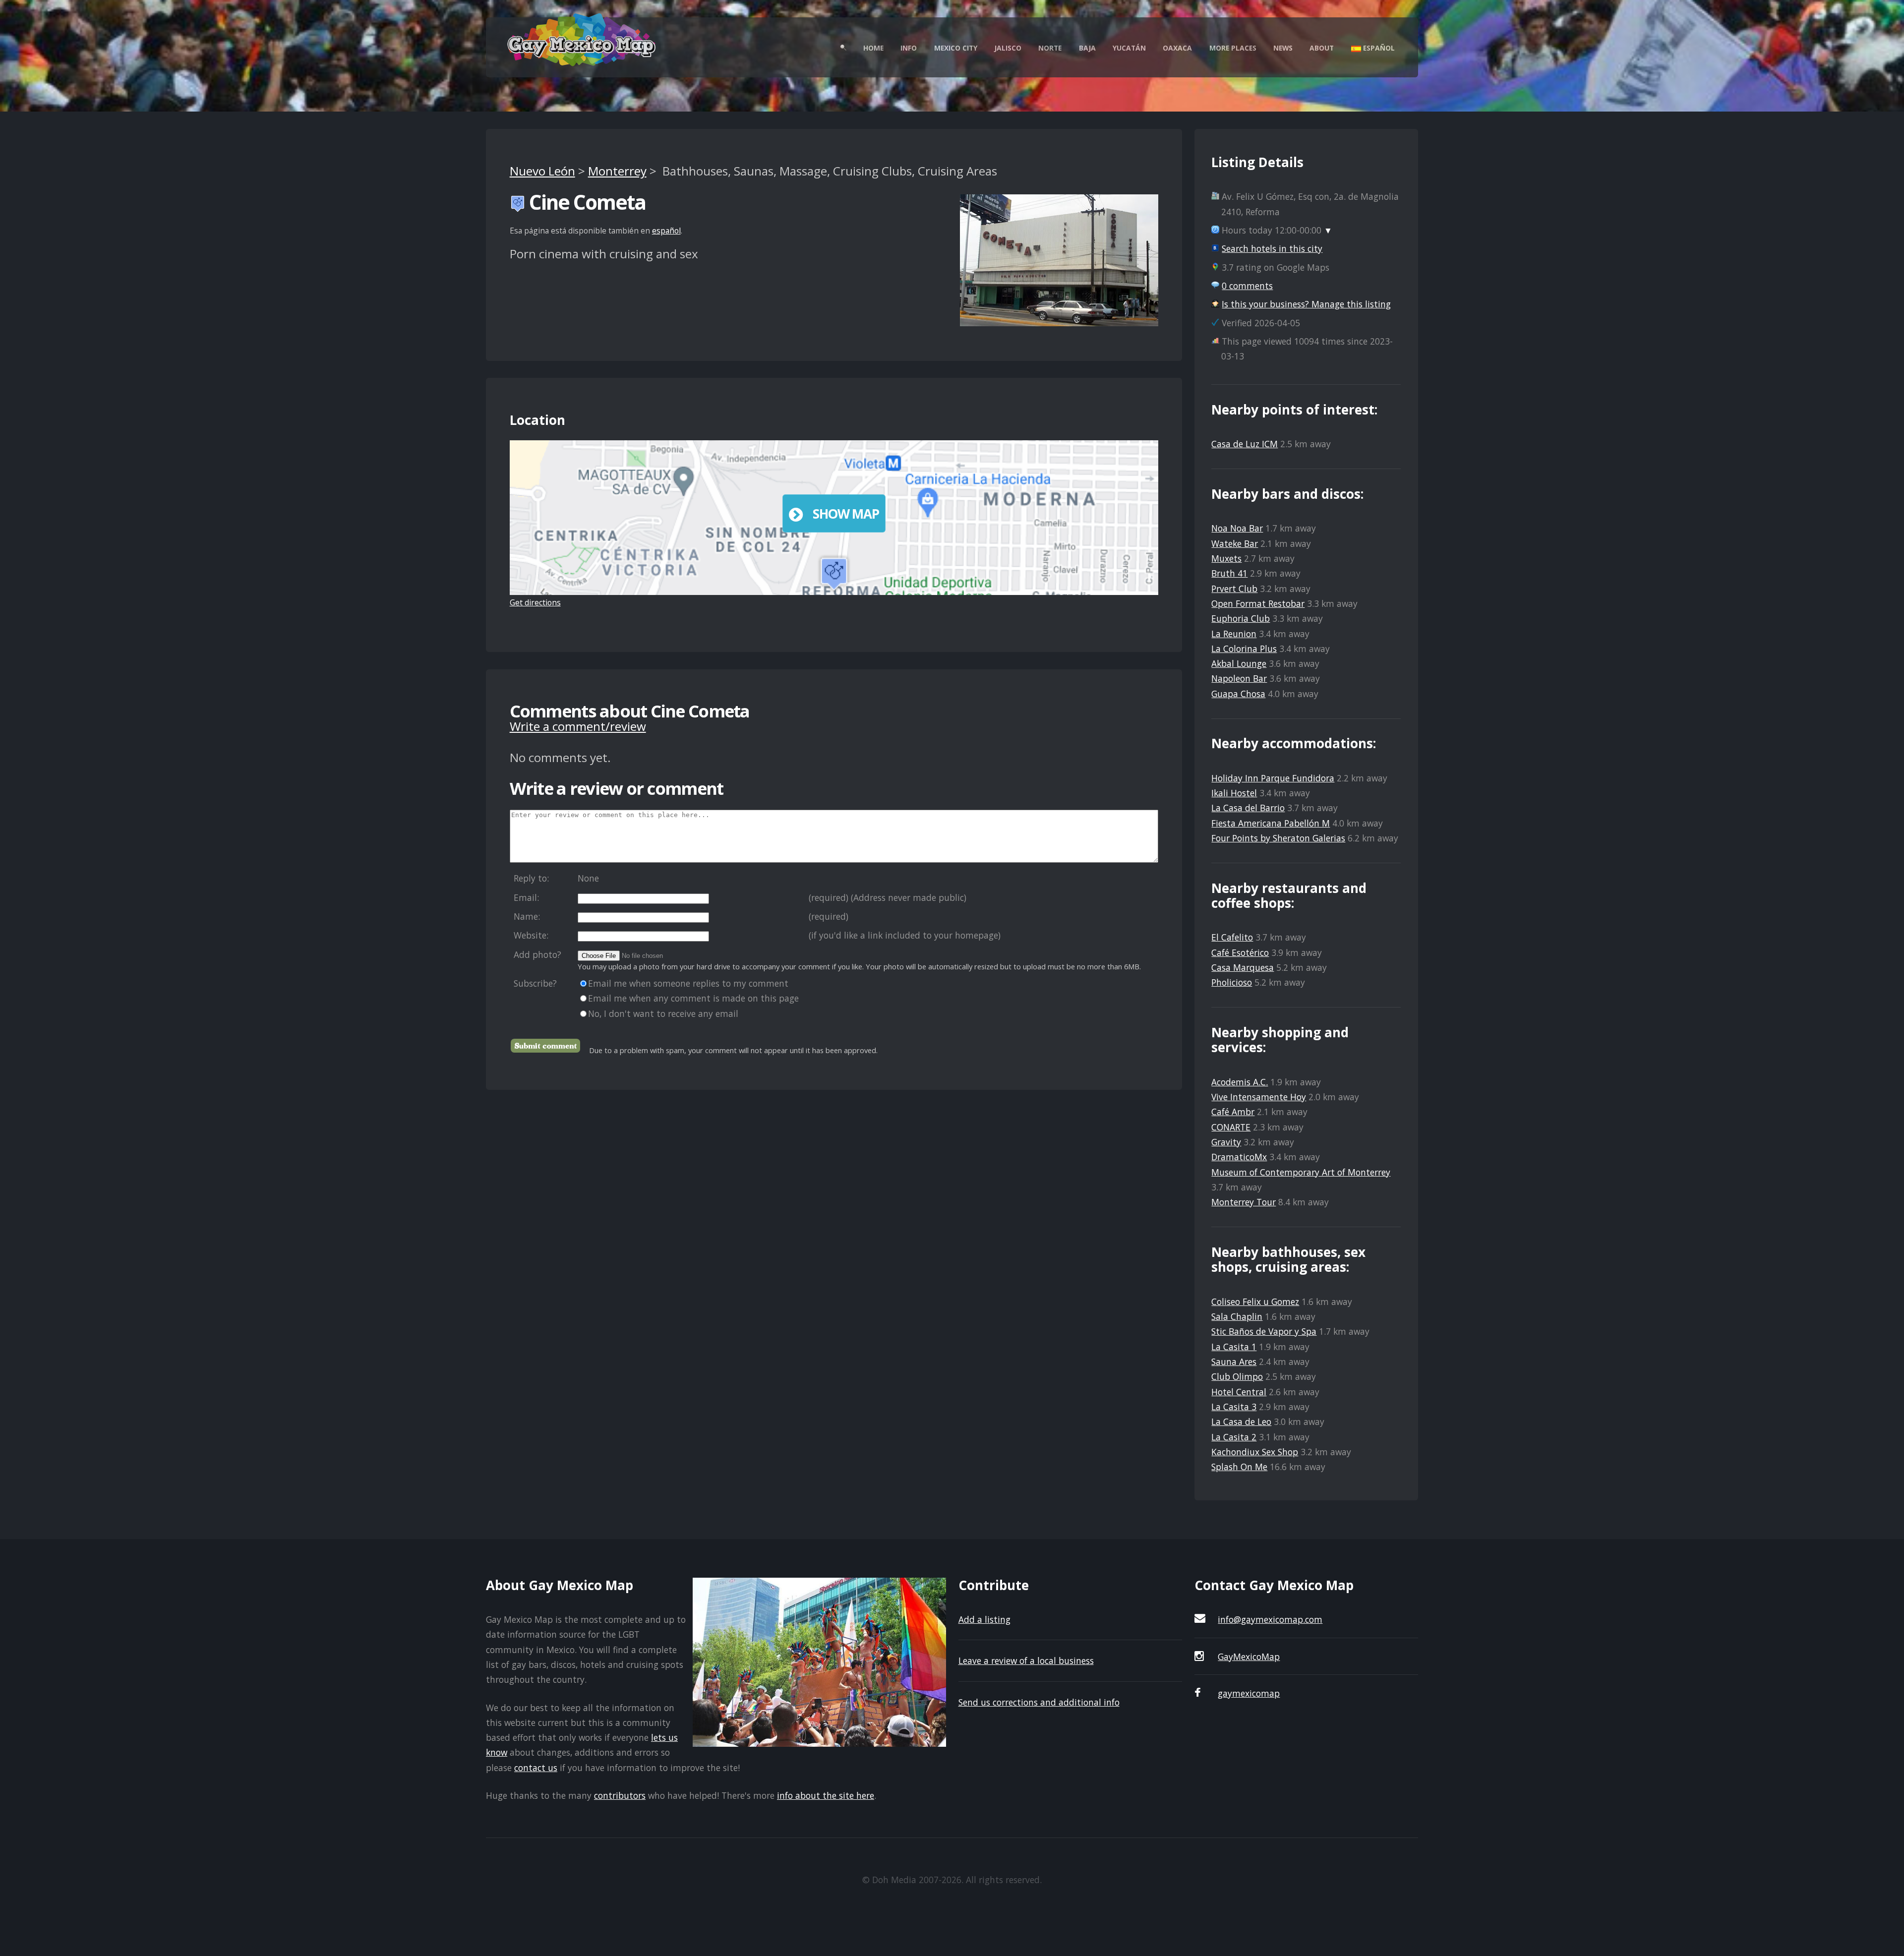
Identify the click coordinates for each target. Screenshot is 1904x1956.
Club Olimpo (1237, 1376)
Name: (527, 916)
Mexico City (956, 48)
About (1322, 48)
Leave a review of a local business (1026, 1660)
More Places (1233, 48)
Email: (526, 897)
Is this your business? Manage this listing (1306, 304)
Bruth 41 (1229, 573)
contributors (620, 1795)
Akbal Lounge (1239, 663)
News (1283, 48)
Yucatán (1129, 48)
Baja (1087, 48)
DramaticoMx (1239, 1157)
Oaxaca (1177, 48)
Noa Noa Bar (1237, 528)
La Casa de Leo (1241, 1422)
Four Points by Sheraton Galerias (1278, 838)
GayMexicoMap (1249, 1657)
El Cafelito (1232, 937)
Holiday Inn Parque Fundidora (1273, 778)
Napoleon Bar (1239, 678)
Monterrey (617, 171)
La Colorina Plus (1244, 649)
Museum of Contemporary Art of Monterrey (1301, 1172)
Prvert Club (1234, 589)
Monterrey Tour (1244, 1202)
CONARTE (1231, 1127)
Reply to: (531, 878)
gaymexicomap (1249, 1693)
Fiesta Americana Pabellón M (1271, 823)
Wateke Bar (1235, 543)
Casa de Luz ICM (1245, 444)
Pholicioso (1232, 982)
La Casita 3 (1234, 1407)
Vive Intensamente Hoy (1259, 1097)
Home (873, 48)
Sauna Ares (1234, 1362)
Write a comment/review (578, 726)
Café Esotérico (1240, 952)
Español (1378, 48)
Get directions (535, 602)
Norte (1050, 48)
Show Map (846, 514)
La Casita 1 (1234, 1347)
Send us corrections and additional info (1039, 1702)
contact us (536, 1768)
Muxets (1226, 558)
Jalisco (1008, 48)
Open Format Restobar (1258, 603)
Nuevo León (542, 171)
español (666, 231)
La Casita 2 (1234, 1437)
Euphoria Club (1241, 618)
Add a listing (984, 1619)
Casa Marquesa (1243, 967)
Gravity (1226, 1142)
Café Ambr (1233, 1112)
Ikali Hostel (1234, 793)
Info (909, 48)
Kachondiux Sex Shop (1255, 1452)
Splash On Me (1239, 1467)
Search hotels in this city (1272, 248)
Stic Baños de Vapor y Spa (1264, 1331)
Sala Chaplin (1237, 1316)
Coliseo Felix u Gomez (1255, 1302)
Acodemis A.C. (1240, 1082)
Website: (531, 935)
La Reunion (1234, 634)
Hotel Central (1239, 1392)
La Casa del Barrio (1248, 808)
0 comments (1247, 286)
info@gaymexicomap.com (1270, 1619)
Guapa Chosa (1238, 694)
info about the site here (826, 1795)
